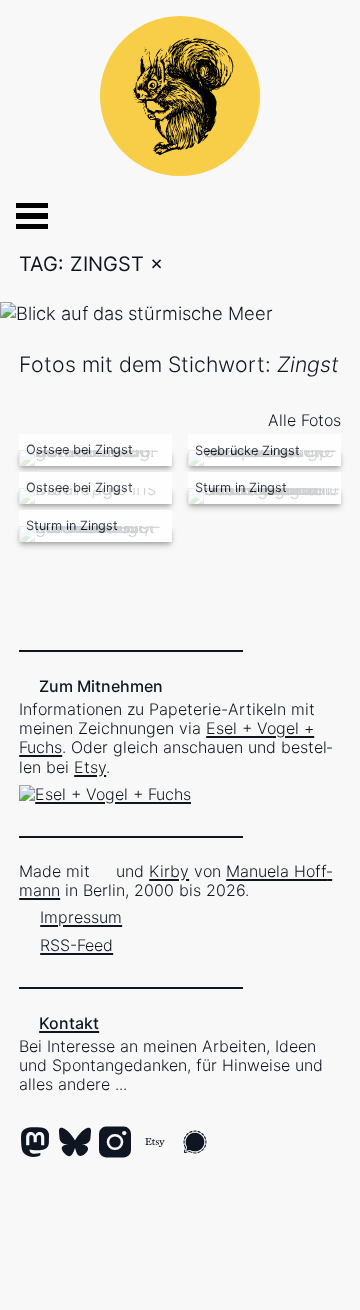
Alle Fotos (304, 420)
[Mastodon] (35, 1144)
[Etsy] (155, 1144)
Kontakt (69, 1023)
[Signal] (195, 1144)
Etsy (90, 767)
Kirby (169, 871)
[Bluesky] (75, 1144)
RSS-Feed (76, 945)
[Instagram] (115, 1144)
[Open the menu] (16, 216)
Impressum (81, 917)
